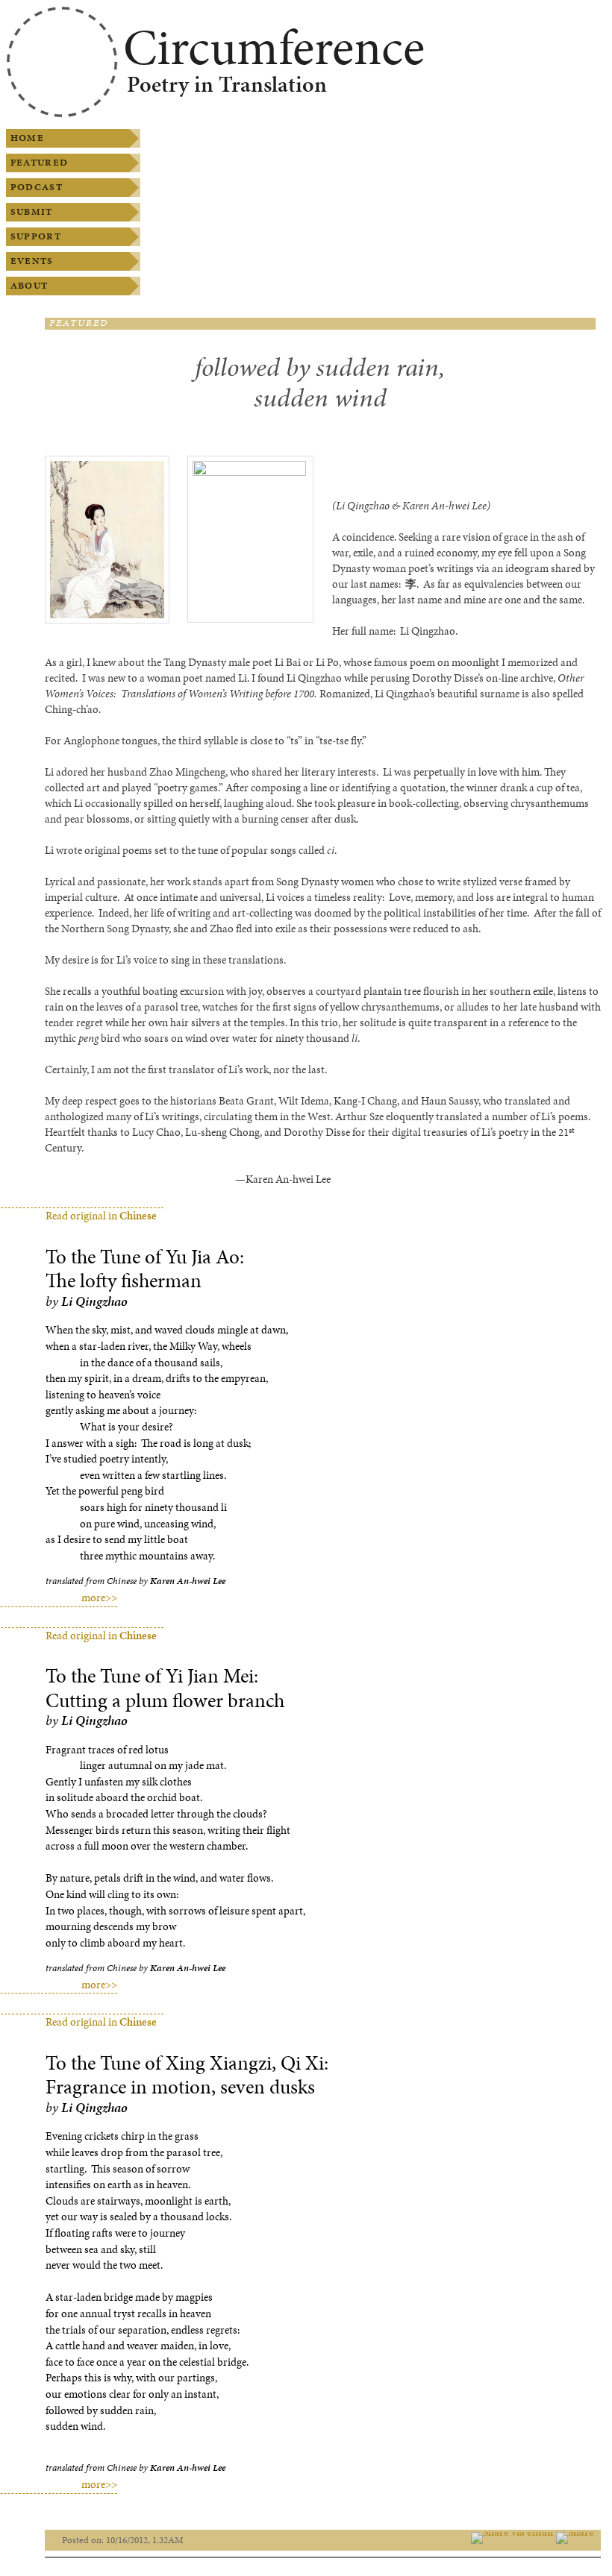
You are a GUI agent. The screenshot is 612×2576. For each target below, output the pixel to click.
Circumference (274, 47)
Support (36, 236)
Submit (32, 212)
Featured (39, 163)
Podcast (37, 187)
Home (27, 138)
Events (32, 261)
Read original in (101, 1216)
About (29, 286)
